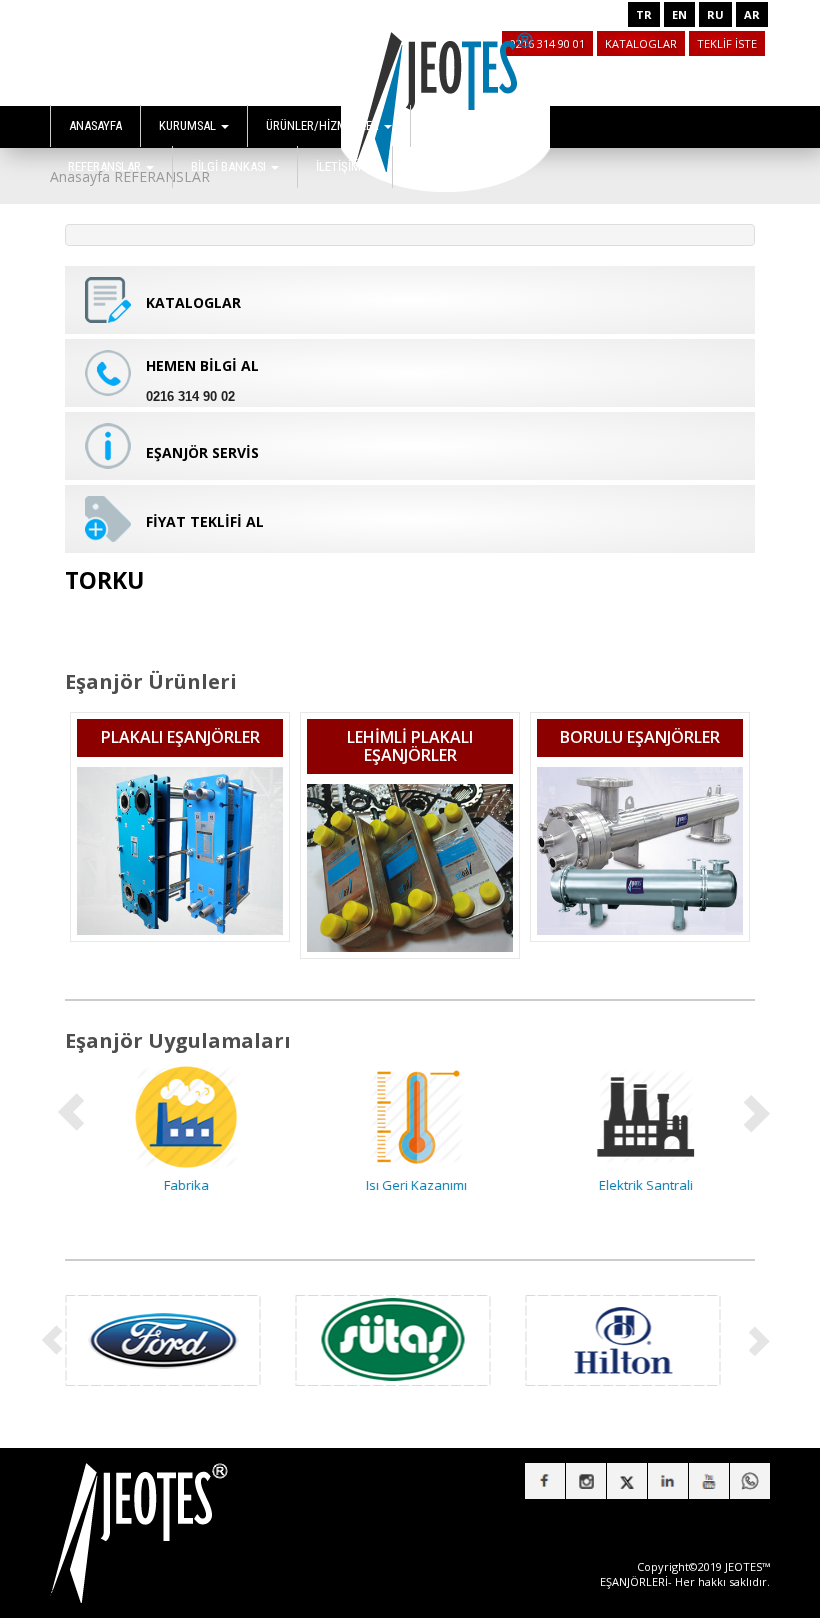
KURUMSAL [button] (189, 125)
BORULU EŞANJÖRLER (640, 737)
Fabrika (180, 1185)
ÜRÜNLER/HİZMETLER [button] (324, 125)
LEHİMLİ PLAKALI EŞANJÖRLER (410, 746)
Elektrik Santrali (640, 1185)
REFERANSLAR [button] (106, 166)
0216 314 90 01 (547, 43)
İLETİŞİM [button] (340, 166)
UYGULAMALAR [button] (470, 125)
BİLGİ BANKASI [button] (230, 166)
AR (752, 14)
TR (644, 14)
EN (679, 14)
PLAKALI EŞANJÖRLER (180, 737)
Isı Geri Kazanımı (410, 1185)
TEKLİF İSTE (727, 43)
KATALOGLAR (641, 43)
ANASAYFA (95, 125)
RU (715, 14)
